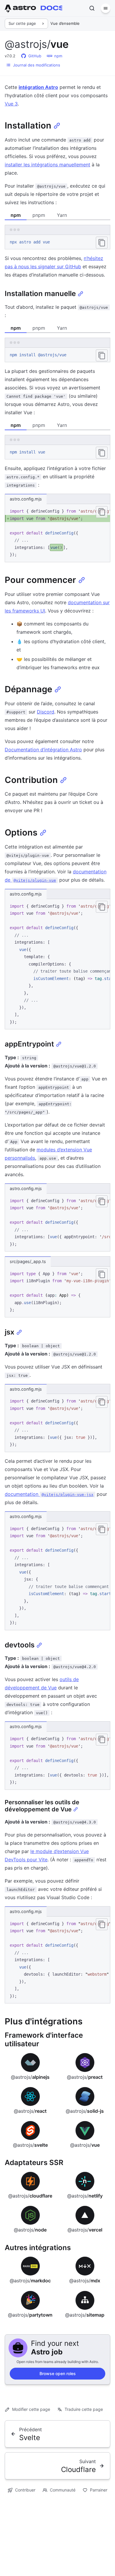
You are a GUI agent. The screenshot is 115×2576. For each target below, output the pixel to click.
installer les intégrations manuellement (47, 165)
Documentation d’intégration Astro (43, 750)
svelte (30, 2145)
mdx (85, 2281)
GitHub (35, 56)
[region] (57, 533)
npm (58, 56)
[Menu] (106, 8)
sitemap (85, 2315)
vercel (85, 2230)
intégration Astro (38, 87)
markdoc (30, 2281)
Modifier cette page (31, 2409)
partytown (30, 2315)
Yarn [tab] (62, 215)
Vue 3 (11, 104)
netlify (85, 2196)
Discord (46, 712)
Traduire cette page (84, 2409)
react (30, 2111)
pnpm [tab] (39, 215)
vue (85, 2145)
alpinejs (30, 2077)
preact (85, 2077)
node (30, 2230)
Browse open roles (58, 2373)
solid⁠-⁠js (85, 2111)
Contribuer (25, 2490)
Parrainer (99, 2490)
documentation (49, 1494)
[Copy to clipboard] (102, 243)
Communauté (63, 2490)
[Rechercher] (92, 8)
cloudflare (30, 2196)
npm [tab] (16, 215)
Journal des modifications (37, 65)
